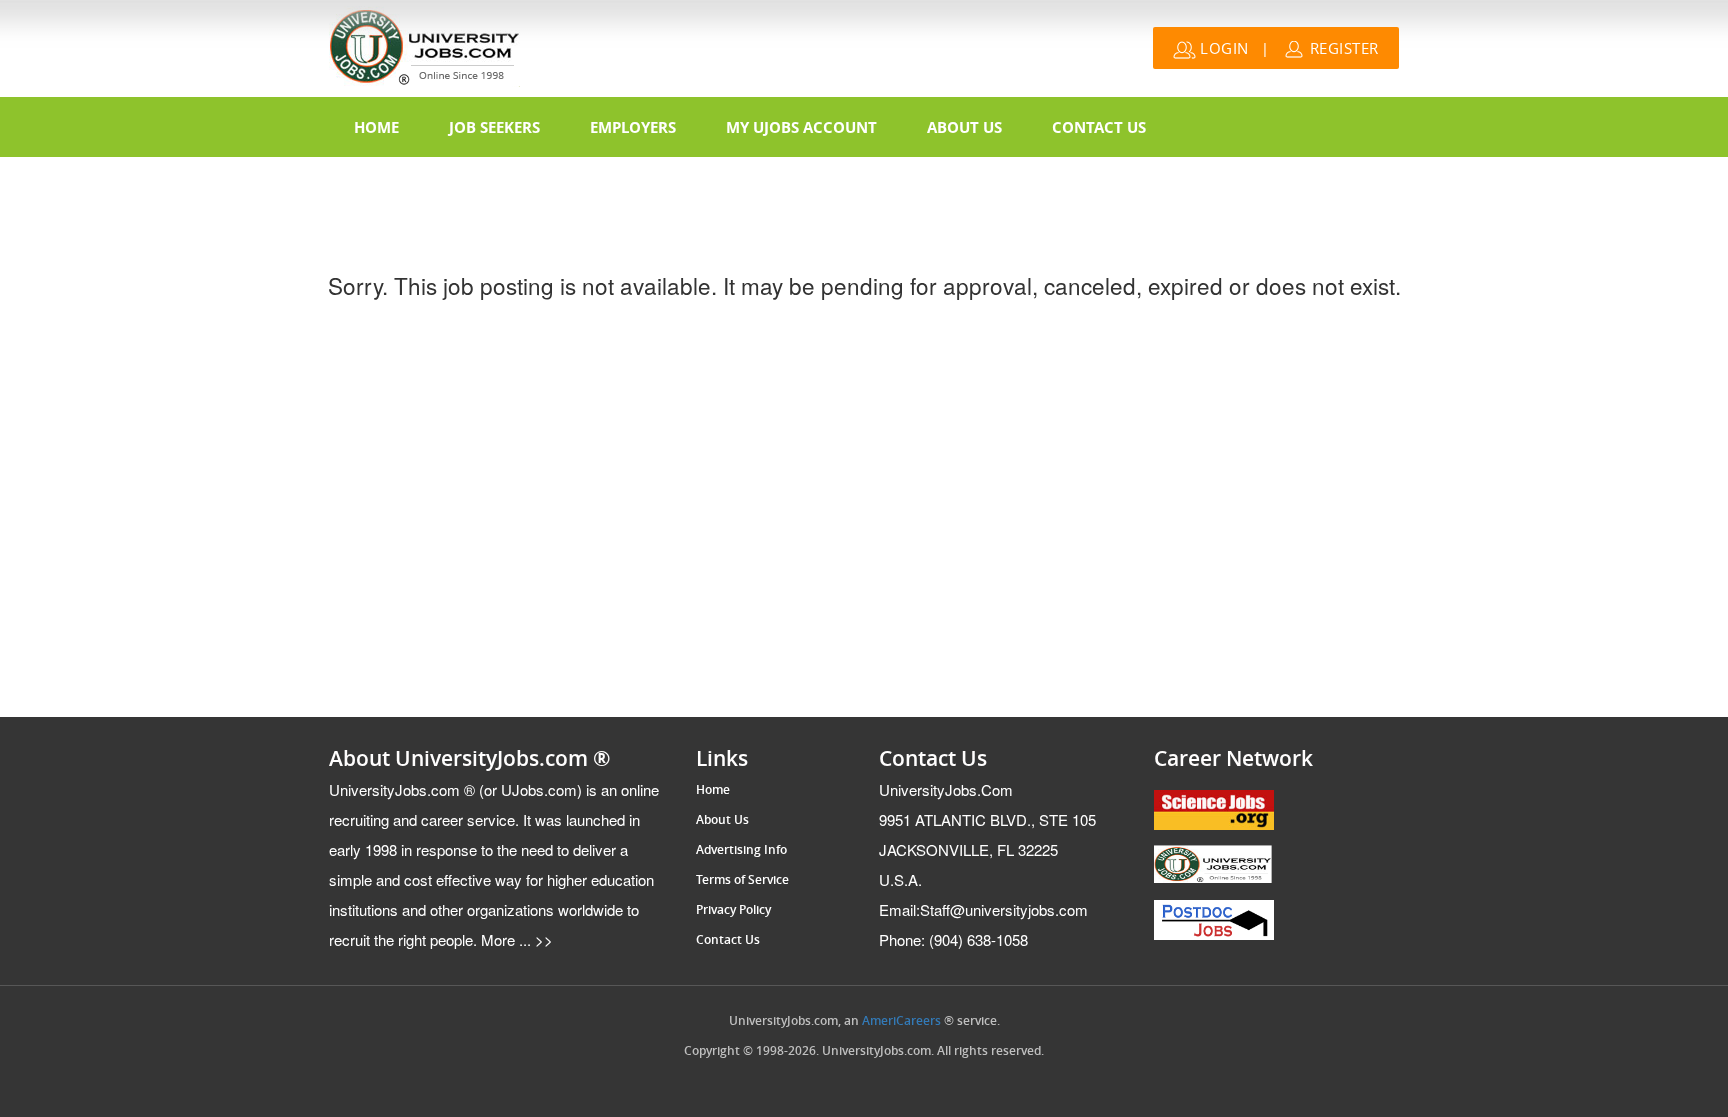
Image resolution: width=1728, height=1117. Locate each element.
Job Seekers (494, 127)
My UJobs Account (801, 127)
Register (1342, 48)
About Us (964, 127)
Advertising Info (741, 850)
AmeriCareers (901, 1021)
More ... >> (515, 939)
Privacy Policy (733, 910)
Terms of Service (742, 880)
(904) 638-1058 (953, 939)
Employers (633, 127)
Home (376, 127)
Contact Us (1099, 127)
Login (1222, 48)
